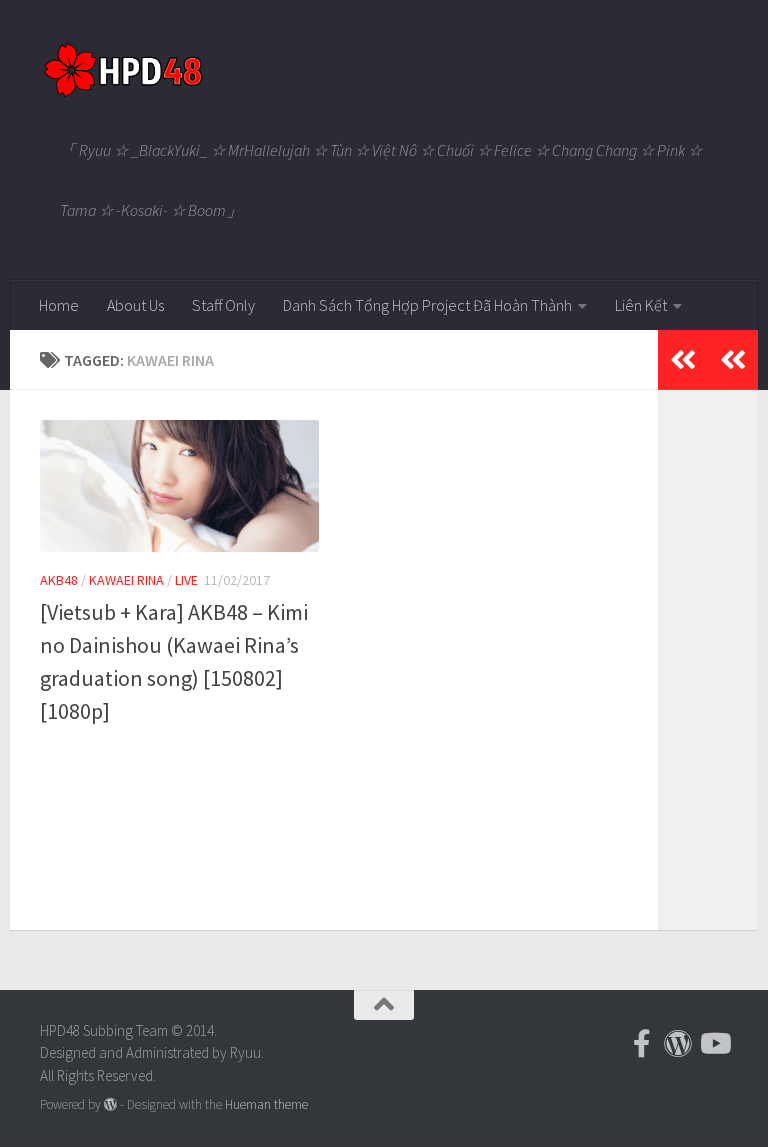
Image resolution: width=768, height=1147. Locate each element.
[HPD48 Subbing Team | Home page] (122, 70)
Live (186, 580)
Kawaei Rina (126, 580)
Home (59, 305)
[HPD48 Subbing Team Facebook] (642, 1044)
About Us (135, 305)
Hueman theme (266, 1104)
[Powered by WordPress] (110, 1104)
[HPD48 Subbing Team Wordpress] (678, 1044)
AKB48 (59, 580)
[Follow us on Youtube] (714, 1044)
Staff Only (223, 305)
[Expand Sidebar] (733, 360)
